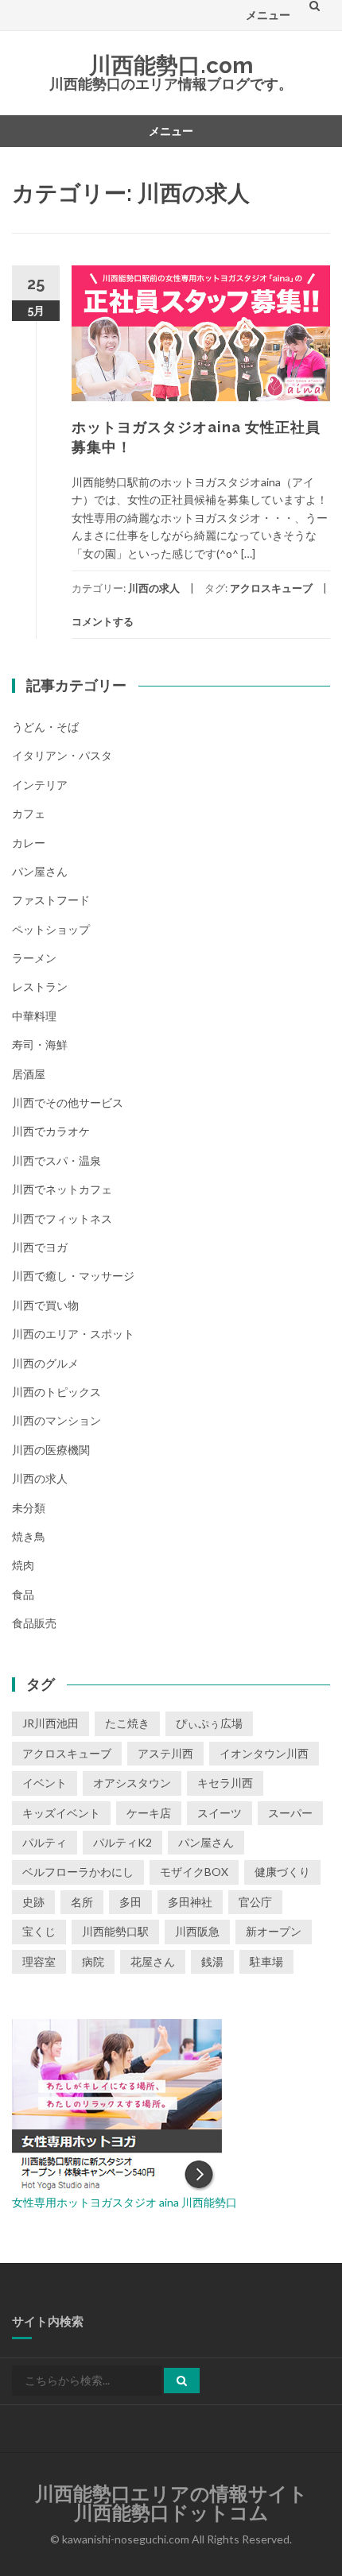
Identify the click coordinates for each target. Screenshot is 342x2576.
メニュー (268, 15)
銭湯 (212, 1961)
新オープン (274, 1931)
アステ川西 (165, 1753)
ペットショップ (51, 929)
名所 (82, 1902)
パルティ (45, 1842)
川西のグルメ (45, 1363)
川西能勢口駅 (115, 1931)
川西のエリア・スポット (73, 1334)
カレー (29, 843)
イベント (45, 1783)
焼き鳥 (29, 1536)
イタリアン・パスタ (62, 755)
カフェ (29, 813)
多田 (130, 1902)
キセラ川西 (225, 1783)
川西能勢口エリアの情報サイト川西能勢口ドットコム (171, 2503)
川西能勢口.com (171, 66)
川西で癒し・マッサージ (73, 1276)
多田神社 (190, 1902)
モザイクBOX (194, 1872)
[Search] (182, 2381)
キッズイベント (61, 1813)
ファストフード (51, 900)
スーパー (290, 1813)
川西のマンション (56, 1420)
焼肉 (23, 1565)
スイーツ (220, 1813)
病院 (93, 1961)
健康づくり (282, 1872)
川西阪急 (197, 1931)
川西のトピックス (56, 1392)
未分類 (29, 1508)
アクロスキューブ (271, 588)
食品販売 (34, 1623)
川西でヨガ (40, 1247)
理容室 (39, 1961)
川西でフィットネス (62, 1218)
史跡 (33, 1902)
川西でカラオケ (51, 1131)
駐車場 (266, 1961)
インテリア (40, 785)
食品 (23, 1594)
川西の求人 (154, 588)
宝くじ (39, 1931)
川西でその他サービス (68, 1102)
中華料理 (34, 1016)
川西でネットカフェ (62, 1189)
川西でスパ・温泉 (56, 1160)
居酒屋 (29, 1074)
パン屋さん (40, 871)
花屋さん (153, 1961)
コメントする (103, 621)
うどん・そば (45, 727)
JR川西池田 (51, 1723)
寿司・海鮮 (40, 1044)
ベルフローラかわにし (78, 1872)
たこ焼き (127, 1723)
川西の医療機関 (51, 1450)
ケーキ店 (149, 1813)
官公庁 (255, 1902)
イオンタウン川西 (264, 1753)
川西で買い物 (45, 1305)
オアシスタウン (132, 1783)
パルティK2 (122, 1842)
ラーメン (34, 958)
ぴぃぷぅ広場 (209, 1723)
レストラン (40, 986)
